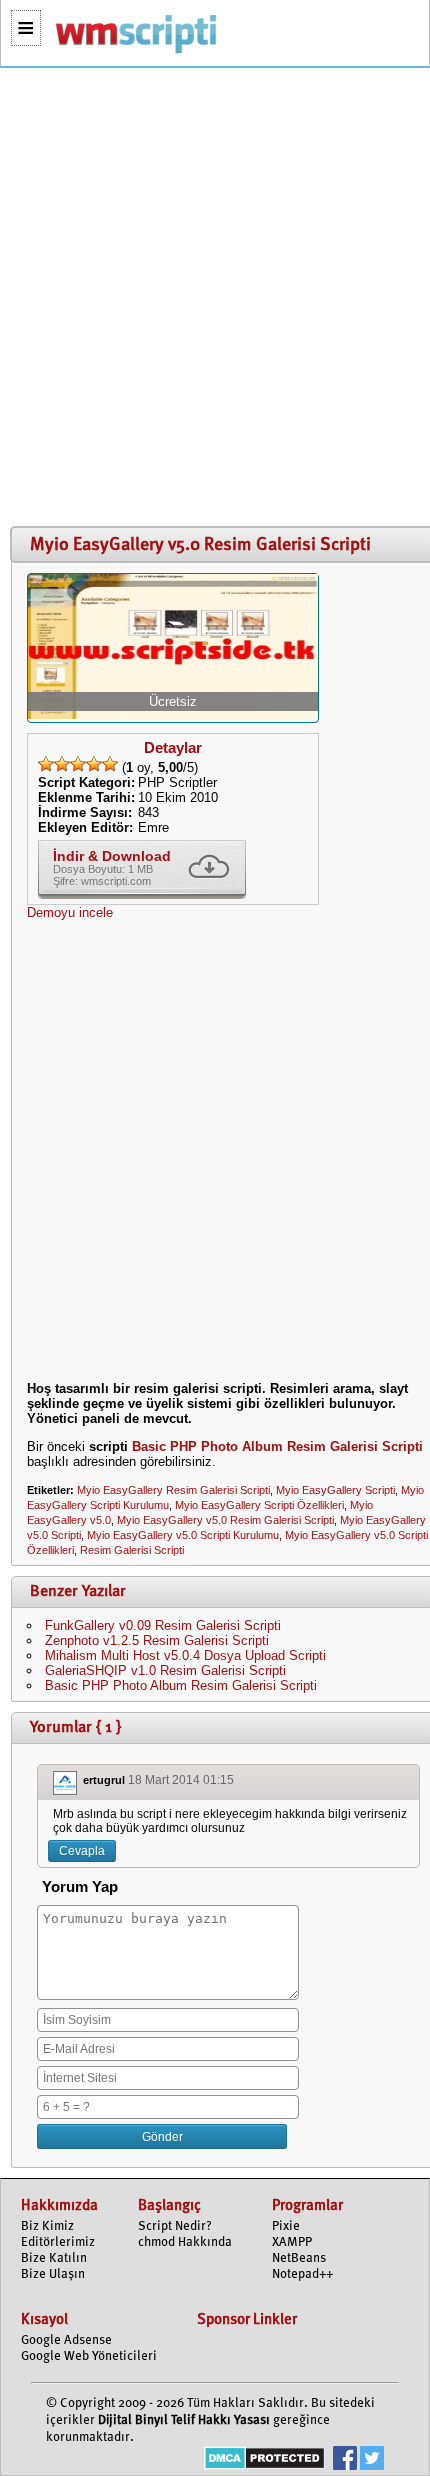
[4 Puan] (94, 764)
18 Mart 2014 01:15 (181, 1780)
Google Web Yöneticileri (89, 2356)
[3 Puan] (78, 764)
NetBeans (299, 2258)
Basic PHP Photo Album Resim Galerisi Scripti (277, 1446)
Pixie (286, 2226)
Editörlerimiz (58, 2242)
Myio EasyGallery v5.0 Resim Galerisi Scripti (225, 1520)
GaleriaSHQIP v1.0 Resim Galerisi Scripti (165, 1670)
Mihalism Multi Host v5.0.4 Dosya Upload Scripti (185, 1655)
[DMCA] (264, 2460)
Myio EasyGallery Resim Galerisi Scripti (173, 1490)
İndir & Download (112, 856)
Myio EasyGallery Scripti (335, 1490)
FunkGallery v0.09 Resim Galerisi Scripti (163, 1625)
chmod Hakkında (185, 2242)
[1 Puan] (46, 764)
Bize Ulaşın (53, 2274)
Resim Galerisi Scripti (132, 1550)
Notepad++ (302, 2274)
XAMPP (292, 2242)
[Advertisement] (215, 298)
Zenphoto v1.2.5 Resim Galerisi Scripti (157, 1640)
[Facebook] (345, 2460)
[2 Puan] (62, 764)
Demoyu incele (70, 912)
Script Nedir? (175, 2226)
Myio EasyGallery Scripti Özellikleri (259, 1505)
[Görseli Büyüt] (173, 714)
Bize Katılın (54, 2258)
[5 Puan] (110, 764)
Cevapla (82, 1851)
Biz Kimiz (47, 2226)
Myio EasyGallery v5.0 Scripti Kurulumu (183, 1535)
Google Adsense (66, 2340)
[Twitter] (372, 2460)
